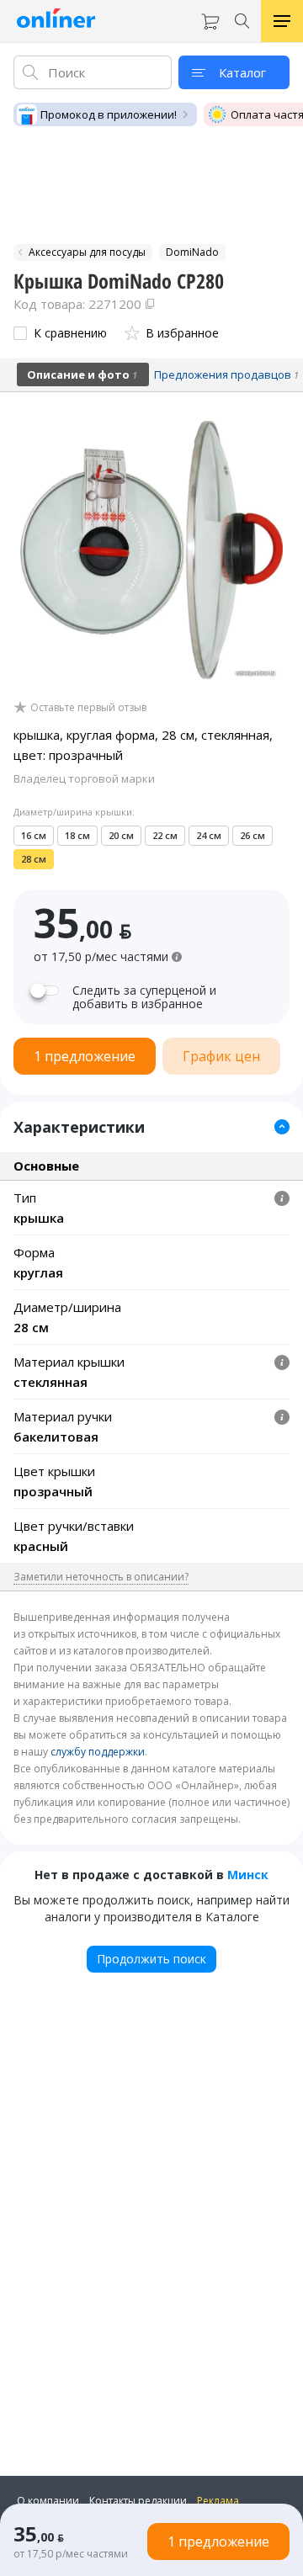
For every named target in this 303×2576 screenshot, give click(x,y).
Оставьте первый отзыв (88, 708)
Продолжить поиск (151, 1959)
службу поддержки (98, 1752)
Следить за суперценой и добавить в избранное (144, 997)
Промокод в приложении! (109, 114)
